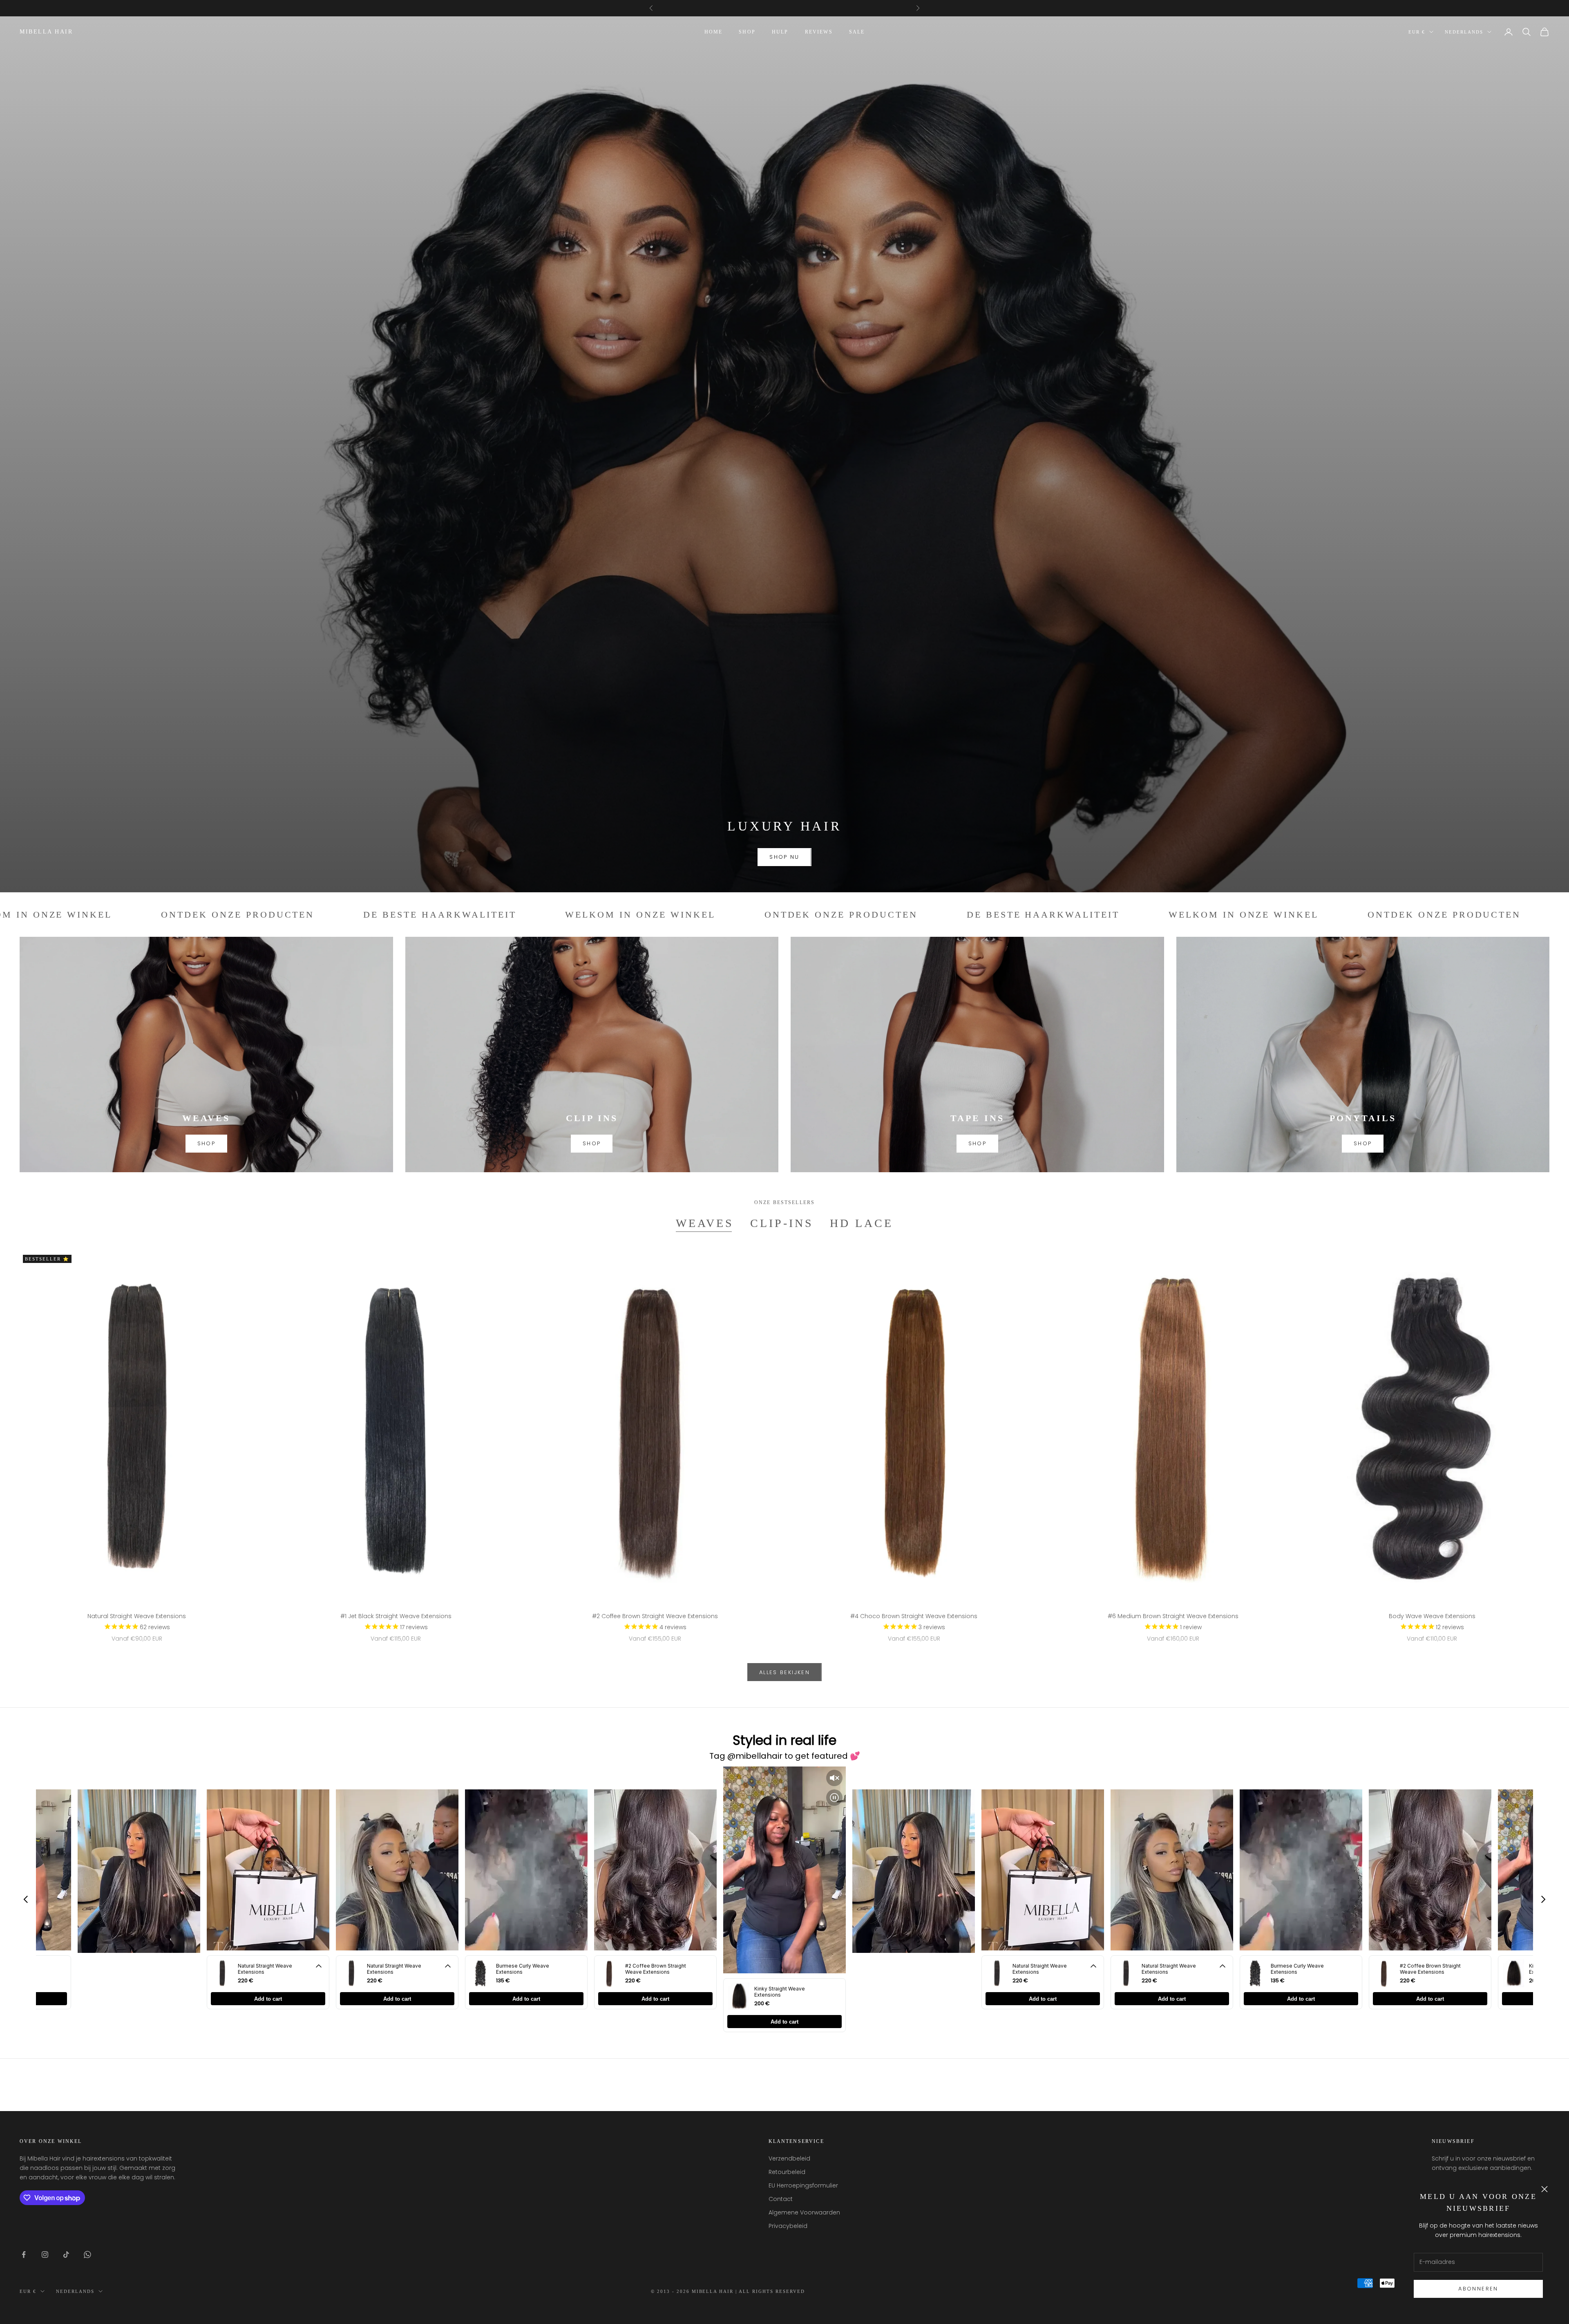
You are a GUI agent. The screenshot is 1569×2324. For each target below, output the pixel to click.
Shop (747, 32)
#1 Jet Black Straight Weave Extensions (396, 1616)
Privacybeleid (788, 2226)
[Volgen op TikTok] (66, 2255)
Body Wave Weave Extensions (1432, 1616)
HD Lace (862, 1223)
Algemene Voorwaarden (804, 2212)
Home (714, 32)
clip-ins (782, 1223)
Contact (781, 2199)
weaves (705, 1223)
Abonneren (1478, 2289)
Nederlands (1464, 32)
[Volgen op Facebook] (24, 2255)
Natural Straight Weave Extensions (137, 1616)
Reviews (819, 32)
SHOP (206, 1143)
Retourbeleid (787, 2172)
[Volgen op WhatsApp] (87, 2255)
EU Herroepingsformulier (803, 2185)
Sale (857, 32)
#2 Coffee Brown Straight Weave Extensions (655, 1616)
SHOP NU (784, 857)
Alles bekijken (784, 1672)
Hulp (780, 32)
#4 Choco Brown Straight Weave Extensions (914, 1616)
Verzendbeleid (789, 2158)
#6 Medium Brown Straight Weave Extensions (1173, 1616)
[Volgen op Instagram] (45, 2255)
